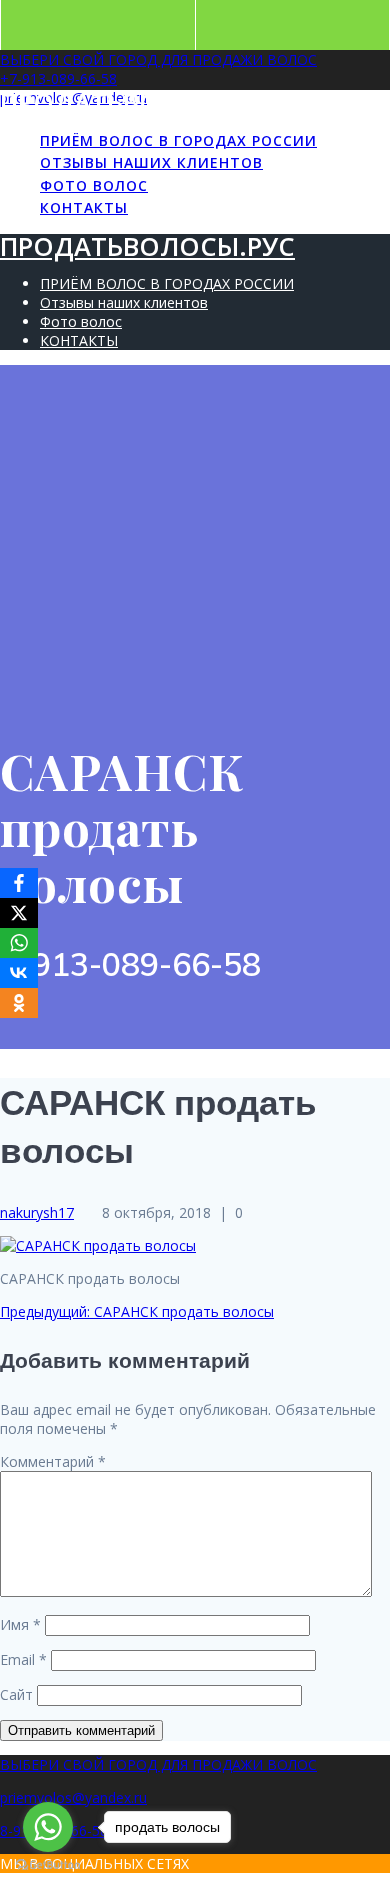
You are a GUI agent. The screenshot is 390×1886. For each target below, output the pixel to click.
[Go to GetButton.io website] (48, 1865)
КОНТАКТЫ (84, 207)
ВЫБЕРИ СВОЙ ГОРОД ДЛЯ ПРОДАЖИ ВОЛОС (158, 59)
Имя (20, 1624)
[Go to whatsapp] (48, 1827)
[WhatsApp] (19, 943)
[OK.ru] (19, 1003)
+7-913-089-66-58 (58, 78)
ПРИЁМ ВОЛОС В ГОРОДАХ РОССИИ (178, 140)
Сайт (16, 1694)
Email (23, 1659)
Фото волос (94, 185)
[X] (19, 913)
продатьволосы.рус (147, 102)
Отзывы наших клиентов (151, 162)
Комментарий (53, 1461)
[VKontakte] (19, 973)
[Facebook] (19, 883)
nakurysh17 (37, 1212)
